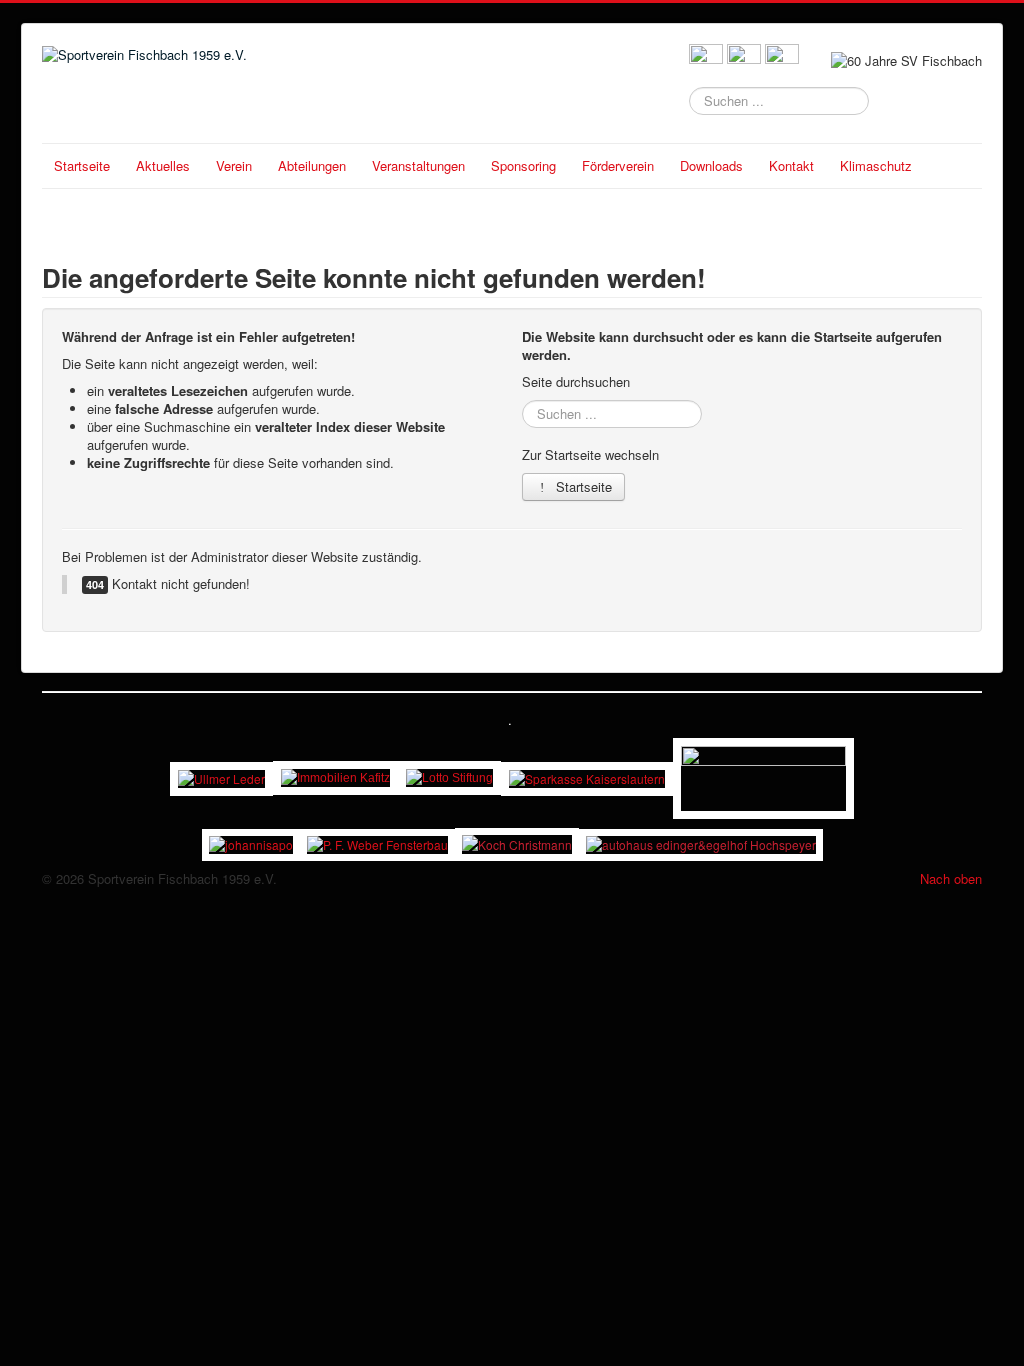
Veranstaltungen (418, 165)
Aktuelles (163, 165)
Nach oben (951, 878)
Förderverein (618, 165)
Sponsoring (523, 165)
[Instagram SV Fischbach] (782, 58)
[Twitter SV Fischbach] (744, 58)
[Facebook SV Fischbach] (706, 58)
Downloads (711, 165)
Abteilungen (312, 165)
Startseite (82, 165)
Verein (234, 165)
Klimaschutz (876, 165)
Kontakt (791, 165)
